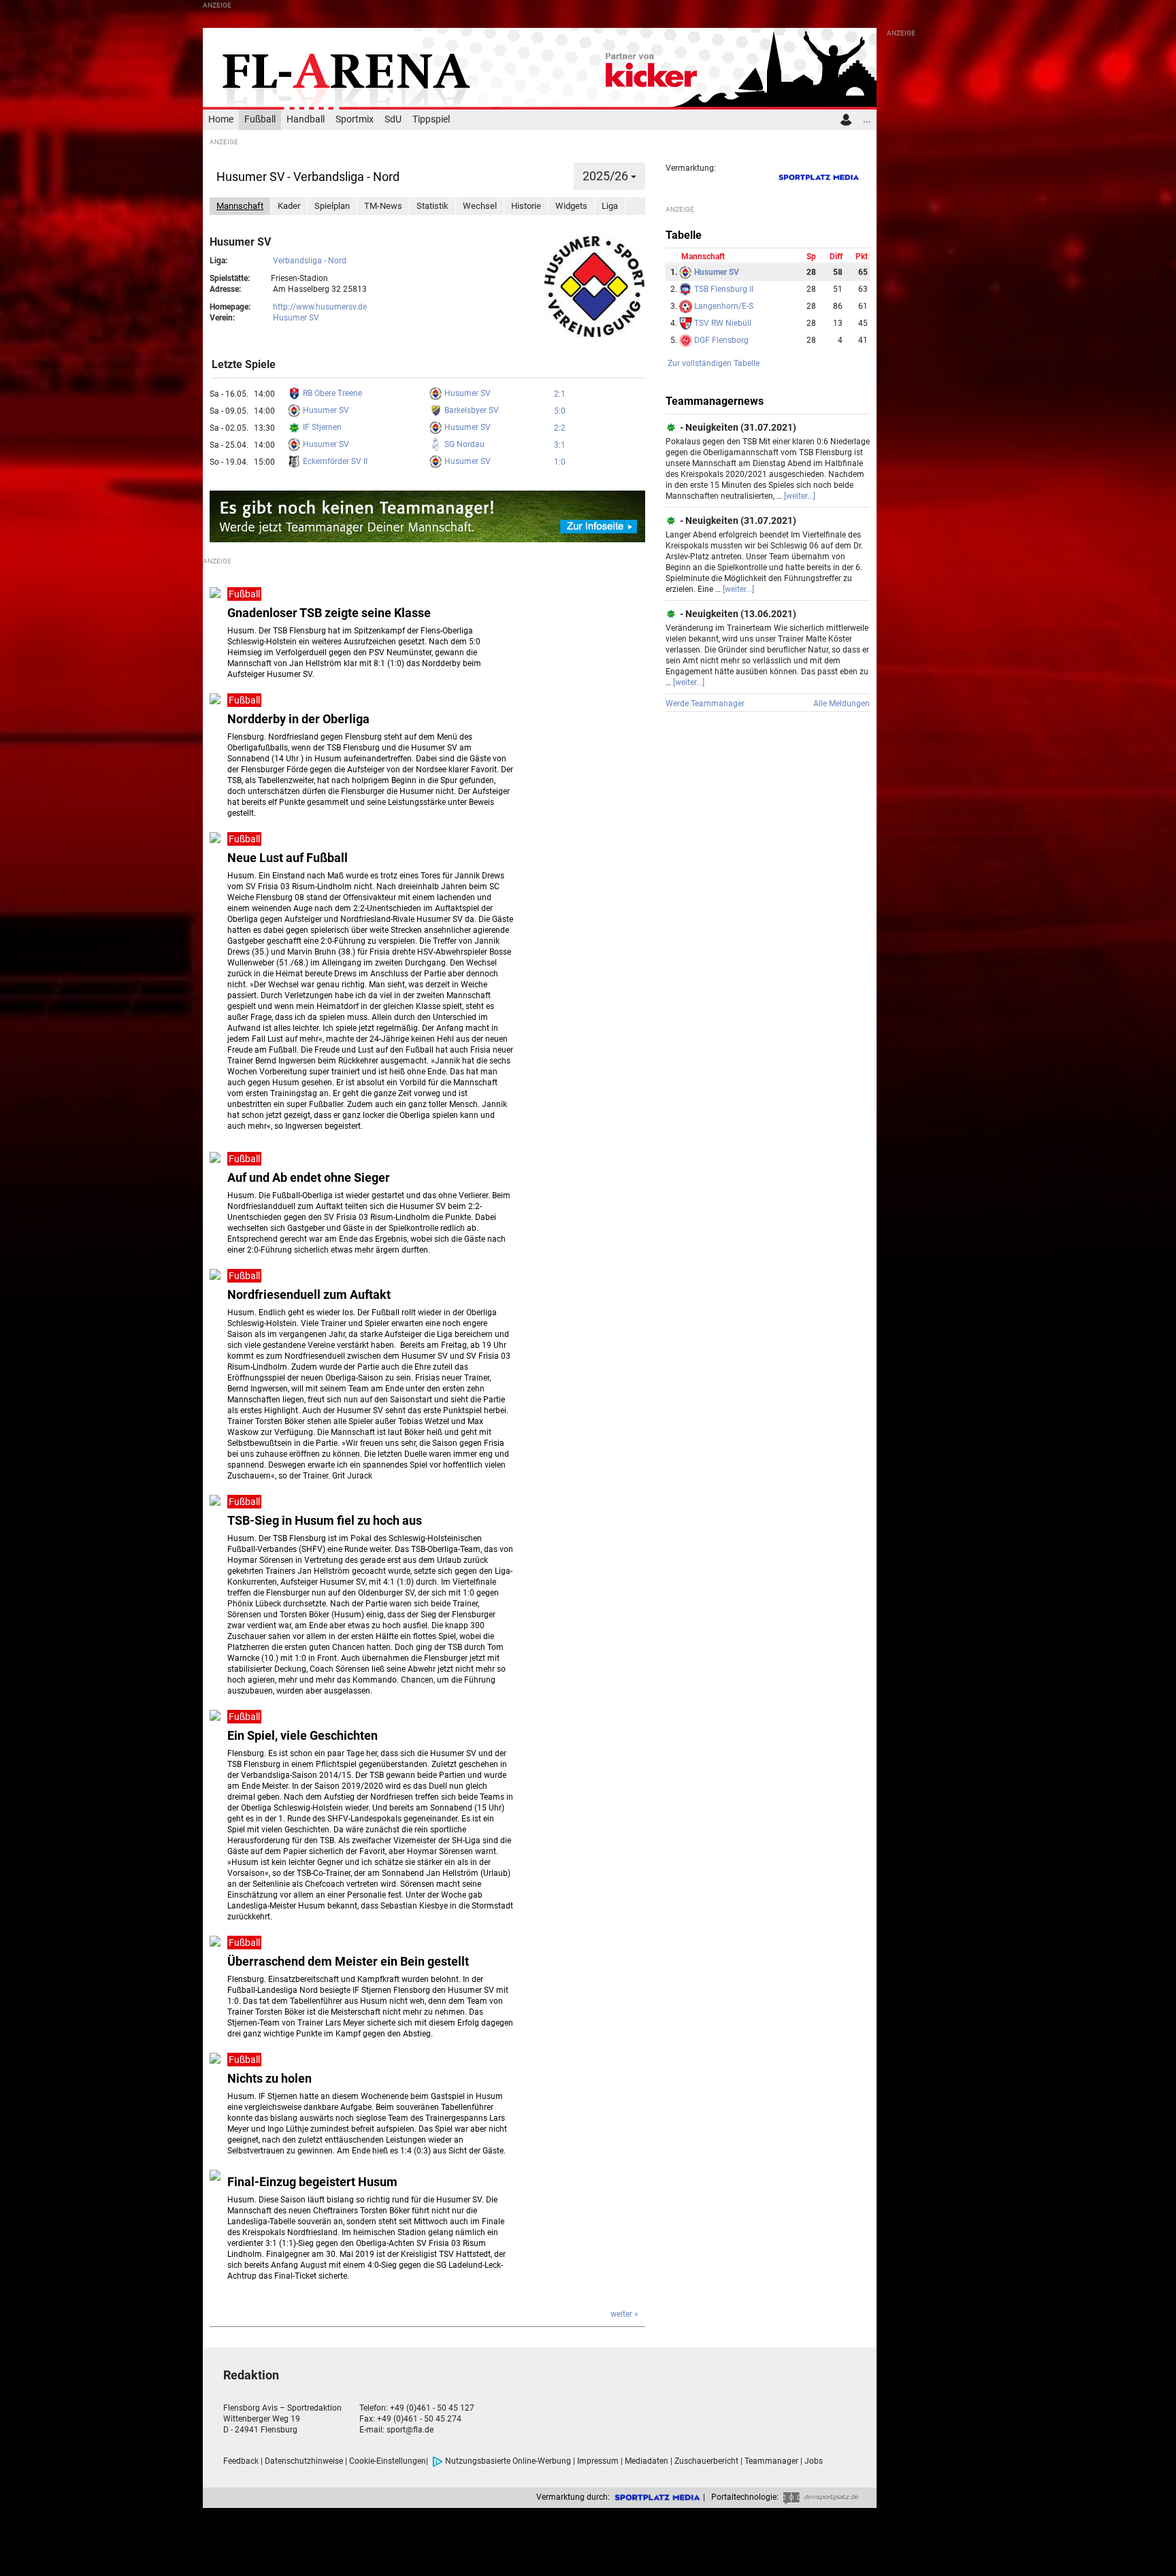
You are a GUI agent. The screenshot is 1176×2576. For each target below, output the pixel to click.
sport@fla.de (410, 2430)
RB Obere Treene (331, 393)
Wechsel (480, 206)
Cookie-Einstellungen (388, 2461)
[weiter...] (800, 496)
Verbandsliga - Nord (310, 261)
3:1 (560, 445)
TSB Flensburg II (723, 289)
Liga (610, 206)
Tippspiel (431, 119)
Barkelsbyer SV (471, 410)
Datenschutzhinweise (304, 2461)
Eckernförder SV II (334, 461)
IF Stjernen (321, 427)
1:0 (560, 462)
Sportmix (355, 119)
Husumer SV (296, 318)
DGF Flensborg (720, 340)
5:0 (560, 411)
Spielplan (332, 206)
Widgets (571, 206)
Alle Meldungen (842, 704)
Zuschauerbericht (706, 2461)
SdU (393, 119)
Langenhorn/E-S (723, 306)
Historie (526, 206)
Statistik (432, 206)
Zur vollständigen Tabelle (714, 363)
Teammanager (771, 2461)
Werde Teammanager (705, 704)
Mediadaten (647, 2461)
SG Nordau (463, 444)
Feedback (241, 2461)
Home (221, 119)
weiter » (624, 2314)
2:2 (560, 428)
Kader (289, 206)
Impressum (598, 2461)
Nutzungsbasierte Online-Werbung (508, 2461)
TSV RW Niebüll (722, 323)
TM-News (383, 206)
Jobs (814, 2461)
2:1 (560, 394)
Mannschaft (240, 206)
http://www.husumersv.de (320, 307)
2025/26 (607, 176)
